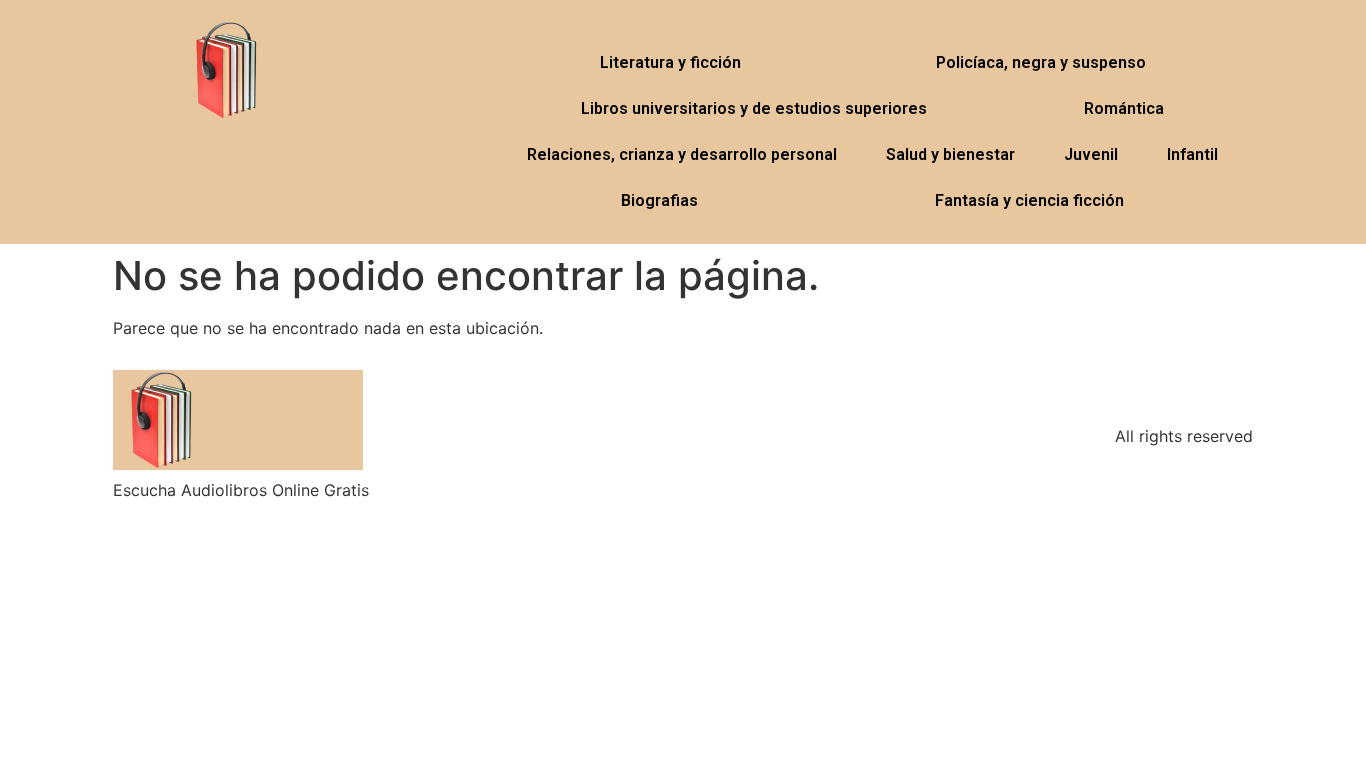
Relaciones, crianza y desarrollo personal (682, 154)
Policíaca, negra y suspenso (1041, 62)
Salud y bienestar (950, 154)
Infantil (1192, 154)
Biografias (659, 200)
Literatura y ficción (670, 62)
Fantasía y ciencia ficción (1029, 200)
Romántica (1124, 108)
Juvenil (1091, 154)
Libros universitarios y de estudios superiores (754, 108)
